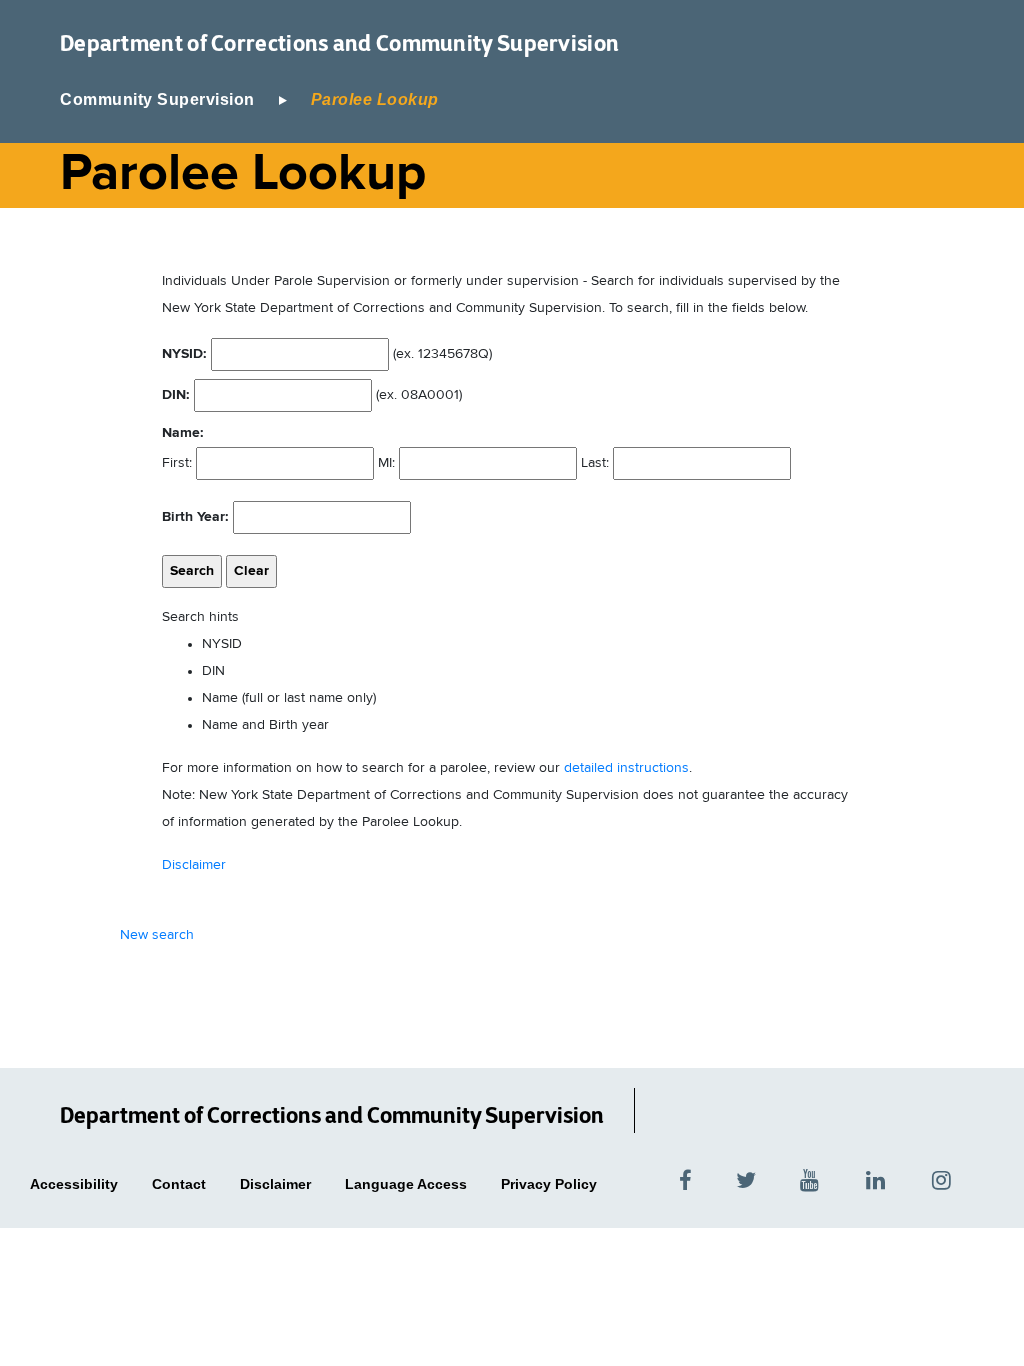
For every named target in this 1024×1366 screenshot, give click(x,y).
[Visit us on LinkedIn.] (877, 1179)
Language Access (406, 1184)
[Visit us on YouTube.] (811, 1179)
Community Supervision (157, 99)
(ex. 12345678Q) (327, 354)
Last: (595, 463)
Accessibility (74, 1184)
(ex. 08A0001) (312, 395)
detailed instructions (626, 768)
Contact (179, 1184)
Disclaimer (194, 865)
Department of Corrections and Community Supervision (339, 43)
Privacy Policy (549, 1184)
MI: (386, 463)
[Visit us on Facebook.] (685, 1179)
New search (157, 935)
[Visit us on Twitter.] (746, 1179)
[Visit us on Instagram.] (968, 1179)
